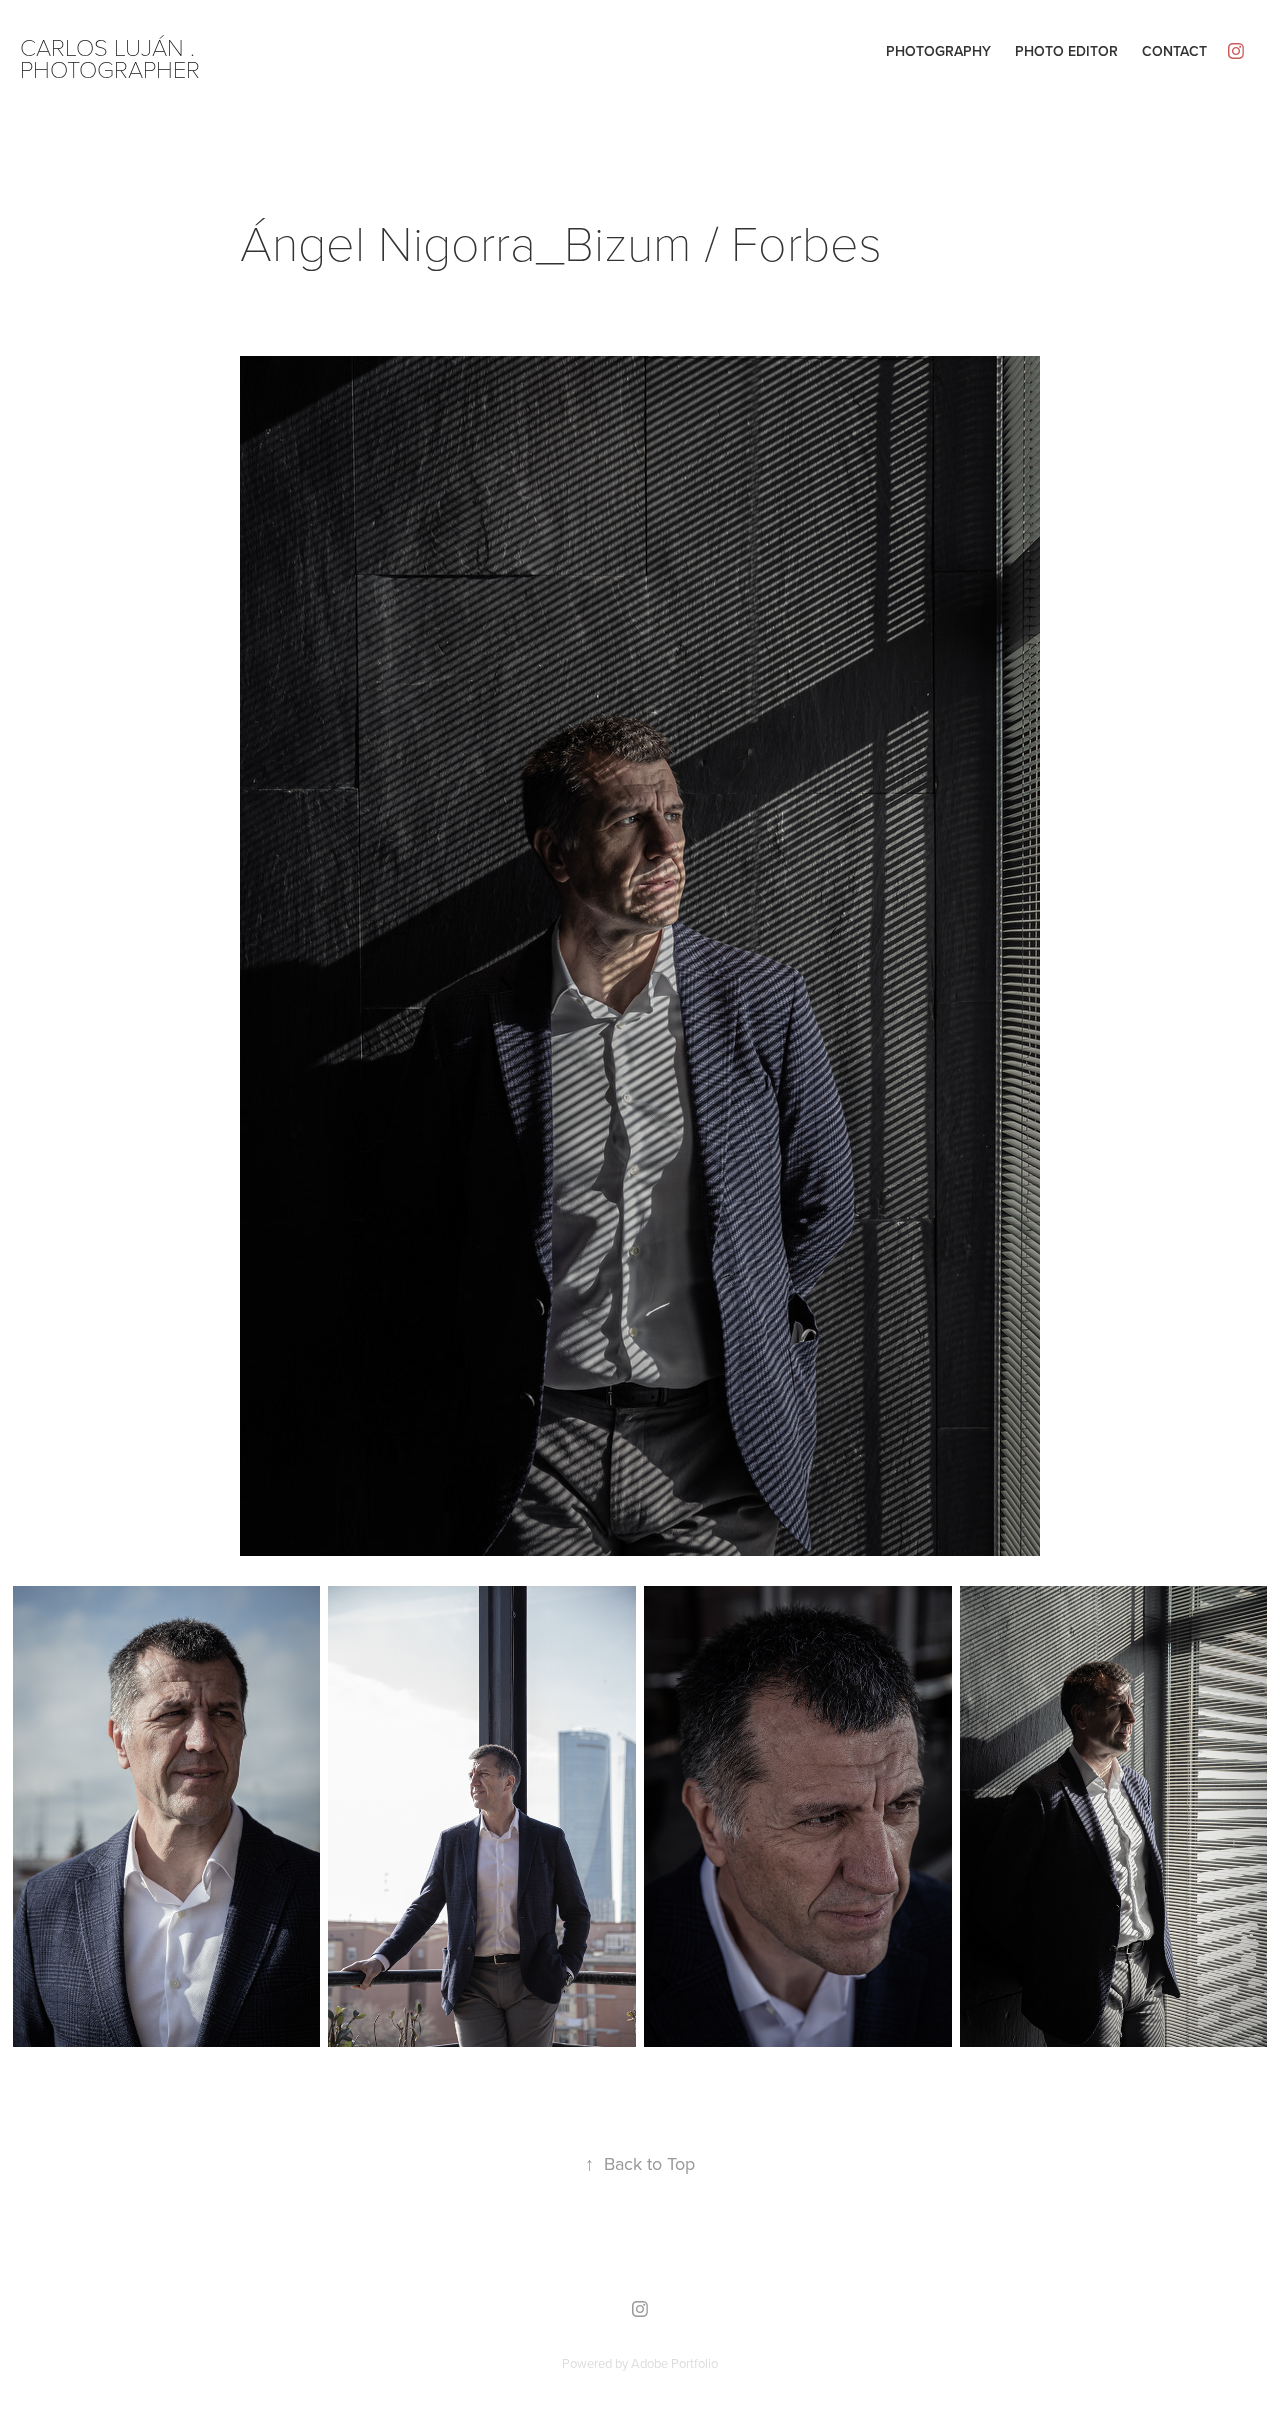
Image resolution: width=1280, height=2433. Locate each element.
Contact (1174, 51)
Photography (938, 51)
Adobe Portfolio (674, 2363)
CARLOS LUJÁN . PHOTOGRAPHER (110, 57)
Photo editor (1066, 51)
